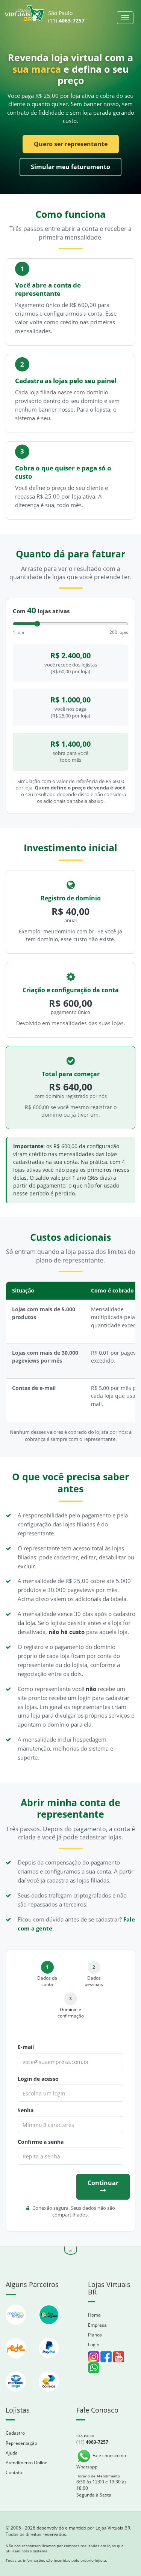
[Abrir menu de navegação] (125, 18)
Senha (26, 2110)
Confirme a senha (41, 2142)
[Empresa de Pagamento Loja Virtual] (49, 2362)
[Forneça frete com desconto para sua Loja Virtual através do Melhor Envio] (17, 2328)
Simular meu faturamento (70, 167)
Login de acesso (38, 2079)
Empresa (97, 2325)
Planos (95, 2335)
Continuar (103, 2183)
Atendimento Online (27, 2463)
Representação (21, 2443)
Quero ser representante (71, 144)
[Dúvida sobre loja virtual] (94, 2367)
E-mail (26, 2047)
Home (94, 2315)
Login (94, 2345)
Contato (14, 2472)
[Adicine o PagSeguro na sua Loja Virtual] (49, 2328)
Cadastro (15, 2433)
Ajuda (12, 2453)
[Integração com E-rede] (17, 2362)
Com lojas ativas (41, 611)
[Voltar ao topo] (71, 2251)
